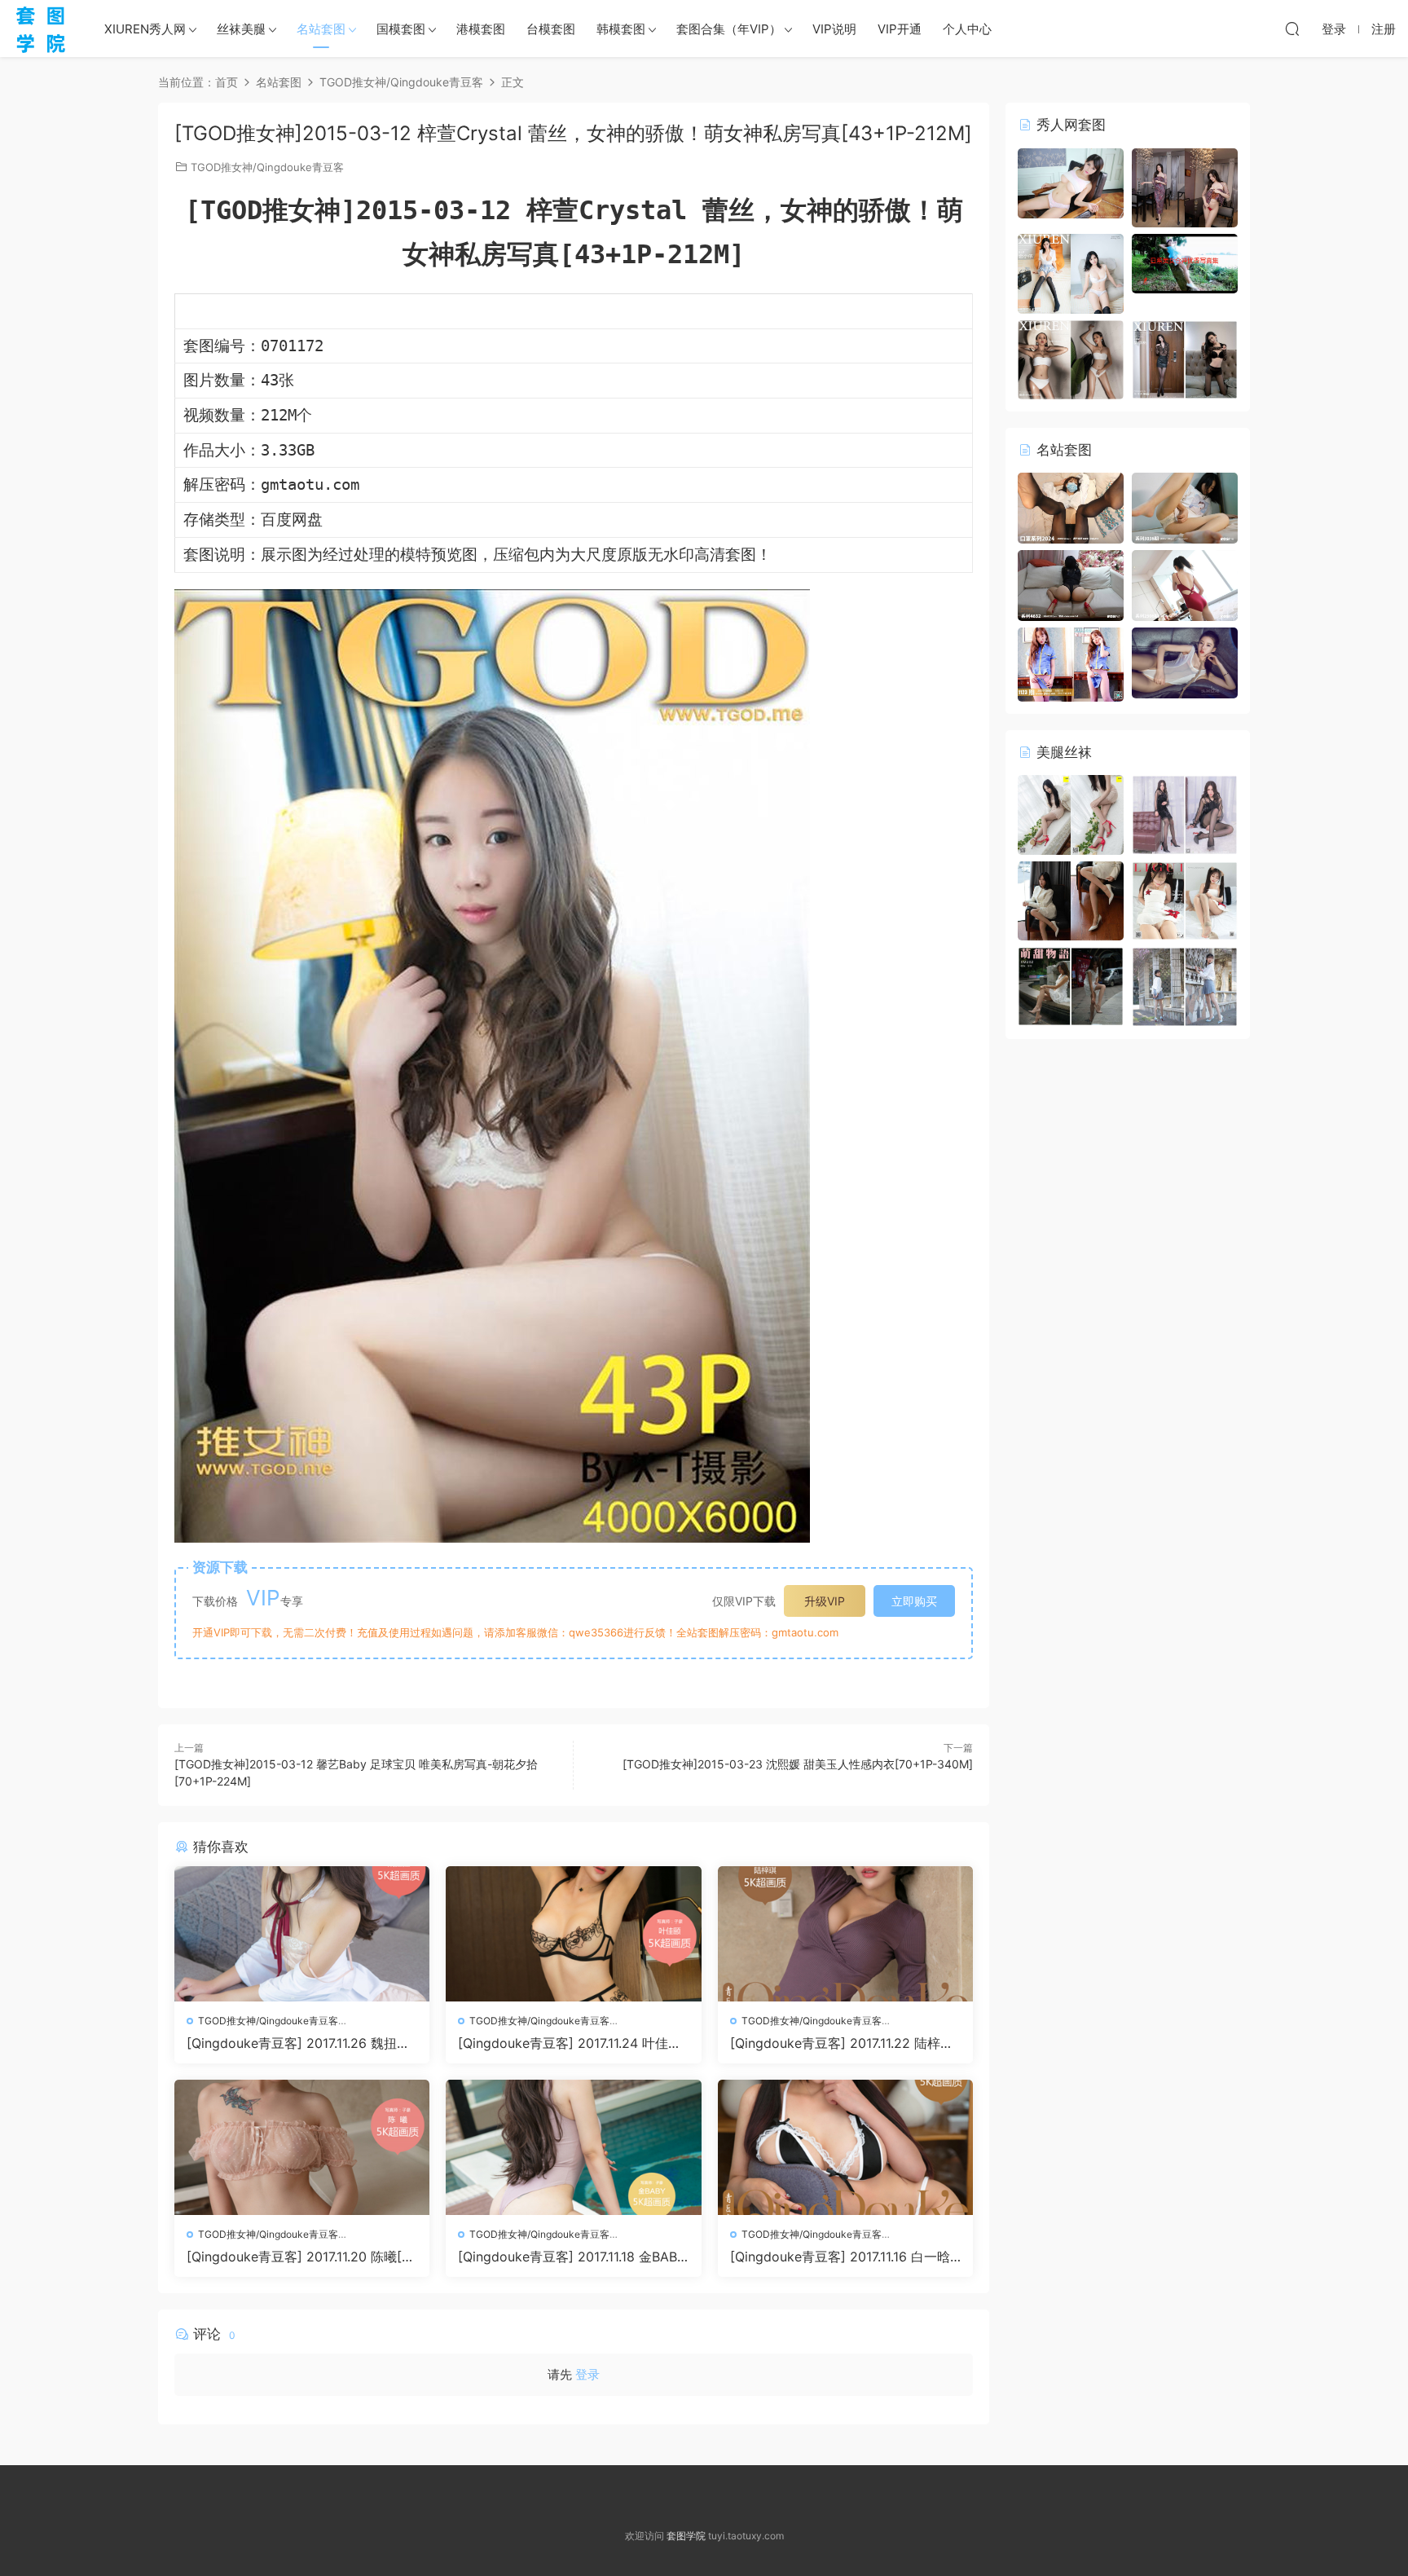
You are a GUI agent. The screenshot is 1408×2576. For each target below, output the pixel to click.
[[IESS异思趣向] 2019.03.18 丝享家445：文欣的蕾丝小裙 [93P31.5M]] (1071, 814)
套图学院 (686, 2536)
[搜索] (1292, 29)
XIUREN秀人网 (145, 29)
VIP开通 (900, 29)
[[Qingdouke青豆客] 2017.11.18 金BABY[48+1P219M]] (573, 2147)
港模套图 (481, 29)
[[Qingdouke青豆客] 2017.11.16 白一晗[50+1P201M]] (845, 2147)
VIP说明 (834, 29)
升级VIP (825, 1601)
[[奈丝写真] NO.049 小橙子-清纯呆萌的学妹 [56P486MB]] (1185, 986)
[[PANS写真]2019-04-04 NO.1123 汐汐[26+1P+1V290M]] (1071, 663)
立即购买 (914, 1601)
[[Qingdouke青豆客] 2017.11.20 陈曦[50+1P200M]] (302, 2147)
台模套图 (551, 29)
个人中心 (967, 29)
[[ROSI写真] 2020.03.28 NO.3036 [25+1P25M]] (1185, 506)
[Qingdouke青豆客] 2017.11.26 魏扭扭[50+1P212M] (298, 2043)
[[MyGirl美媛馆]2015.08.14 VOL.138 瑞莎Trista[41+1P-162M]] (1071, 182)
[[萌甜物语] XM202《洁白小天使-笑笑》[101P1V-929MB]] (1071, 986)
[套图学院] (41, 29)
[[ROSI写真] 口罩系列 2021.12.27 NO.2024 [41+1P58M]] (1071, 507)
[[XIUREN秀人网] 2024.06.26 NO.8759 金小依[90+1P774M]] (1071, 273)
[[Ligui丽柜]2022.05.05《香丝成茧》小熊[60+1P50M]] (1185, 899)
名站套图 (321, 29)
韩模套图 (621, 29)
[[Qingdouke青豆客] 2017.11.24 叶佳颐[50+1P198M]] (573, 1934)
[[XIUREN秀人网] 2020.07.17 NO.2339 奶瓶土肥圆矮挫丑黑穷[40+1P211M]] (1071, 358)
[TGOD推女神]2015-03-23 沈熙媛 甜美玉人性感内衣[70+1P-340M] (798, 1764)
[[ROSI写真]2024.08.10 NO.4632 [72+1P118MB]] (1071, 584)
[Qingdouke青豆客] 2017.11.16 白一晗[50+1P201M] (840, 2257)
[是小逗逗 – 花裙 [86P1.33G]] (1185, 186)
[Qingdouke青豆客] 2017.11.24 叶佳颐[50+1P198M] (570, 2043)
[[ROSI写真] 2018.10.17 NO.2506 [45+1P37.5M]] (1185, 584)
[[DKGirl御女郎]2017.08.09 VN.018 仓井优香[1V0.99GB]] (1185, 262)
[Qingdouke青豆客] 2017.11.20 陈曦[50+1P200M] (298, 2257)
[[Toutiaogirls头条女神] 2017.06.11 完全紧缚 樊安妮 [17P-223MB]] (1185, 661)
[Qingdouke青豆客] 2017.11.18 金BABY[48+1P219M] (572, 2257)
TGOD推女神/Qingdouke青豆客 (267, 167)
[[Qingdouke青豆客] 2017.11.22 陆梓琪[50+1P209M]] (845, 1934)
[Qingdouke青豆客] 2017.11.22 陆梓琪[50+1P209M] (842, 2043)
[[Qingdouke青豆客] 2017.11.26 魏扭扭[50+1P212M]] (302, 1934)
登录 (587, 2374)
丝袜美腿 (241, 29)
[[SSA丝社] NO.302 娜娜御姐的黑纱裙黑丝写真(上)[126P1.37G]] (1185, 814)
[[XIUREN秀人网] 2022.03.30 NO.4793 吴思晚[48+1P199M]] (1185, 358)
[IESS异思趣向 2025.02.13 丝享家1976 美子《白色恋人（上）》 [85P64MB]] (1071, 900)
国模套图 (401, 29)
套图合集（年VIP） (729, 29)
